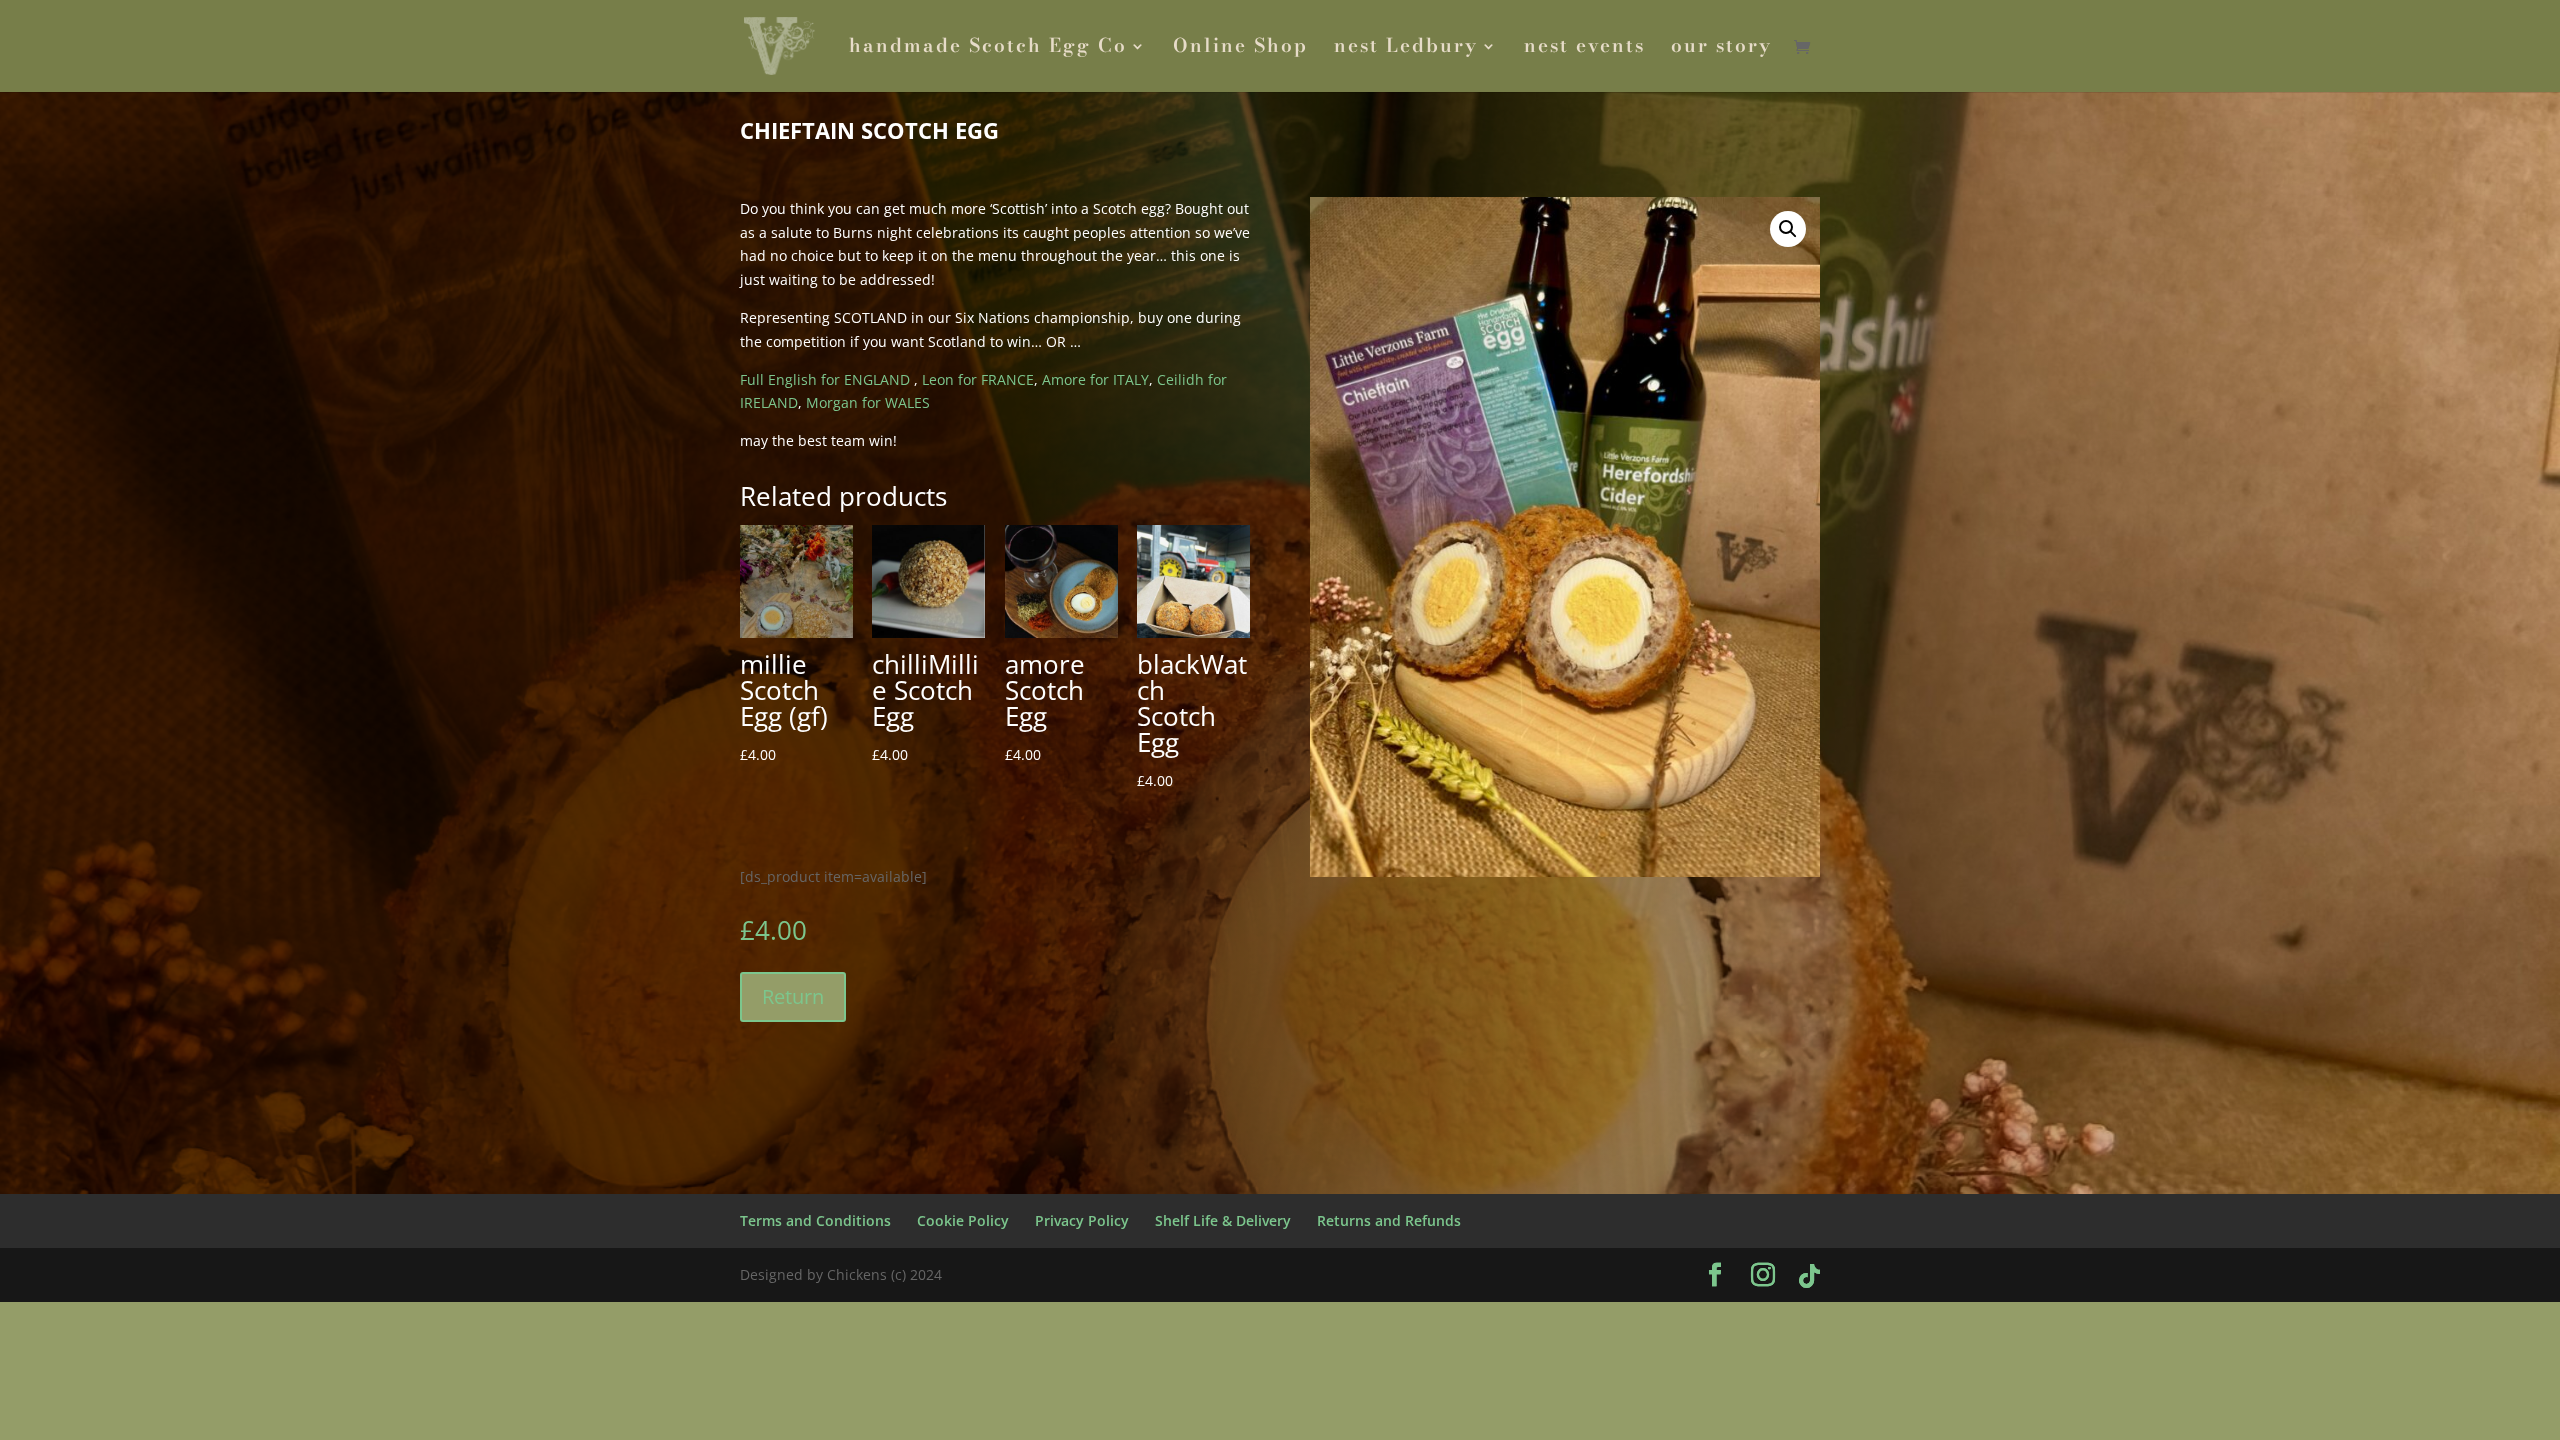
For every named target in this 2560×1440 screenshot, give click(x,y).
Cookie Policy (963, 1220)
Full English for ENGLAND (825, 379)
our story (1721, 49)
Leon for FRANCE (978, 379)
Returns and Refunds (1389, 1220)
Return (793, 996)
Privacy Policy (1082, 1220)
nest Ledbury (1406, 49)
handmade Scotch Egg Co (988, 49)
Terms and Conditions (815, 1220)
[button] (1788, 229)
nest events (1584, 49)
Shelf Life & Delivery (1223, 1220)
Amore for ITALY (1093, 379)
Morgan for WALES (868, 402)
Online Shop (1240, 49)
